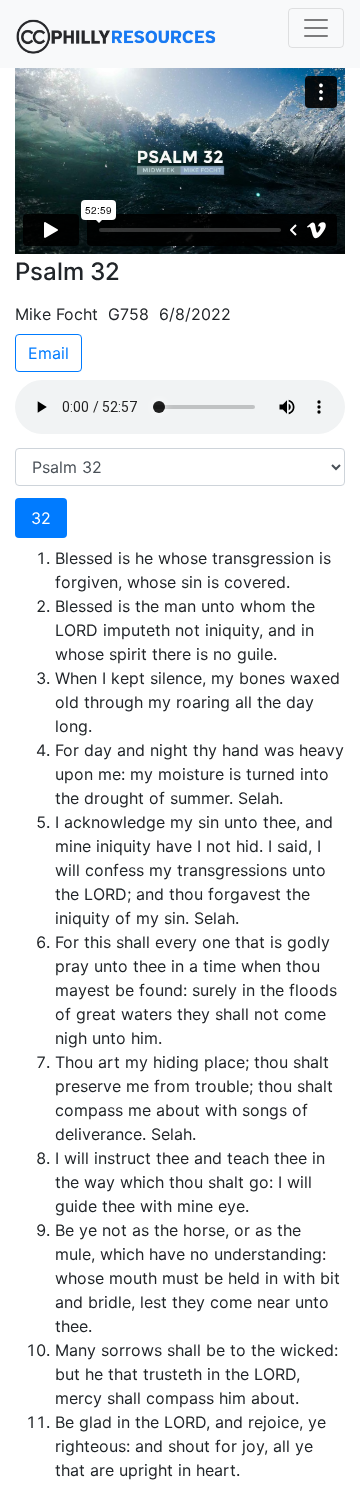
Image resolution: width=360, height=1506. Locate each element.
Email (48, 353)
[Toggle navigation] (316, 28)
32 (41, 518)
